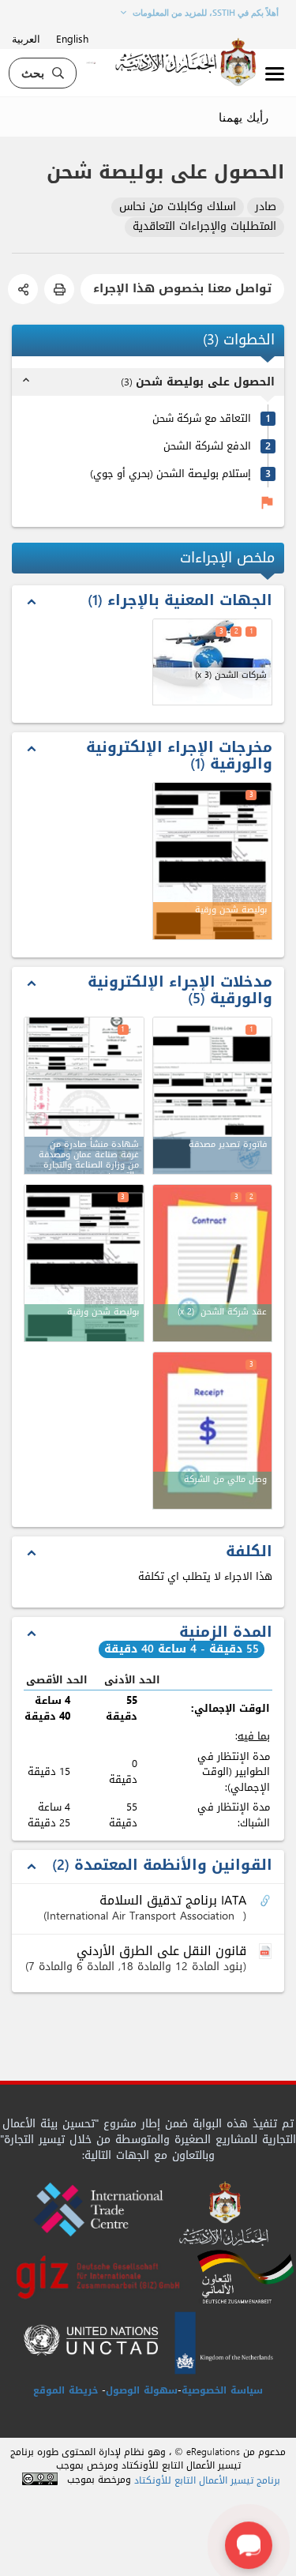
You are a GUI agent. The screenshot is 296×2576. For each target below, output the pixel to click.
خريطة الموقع (66, 2390)
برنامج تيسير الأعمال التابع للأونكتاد (207, 2481)
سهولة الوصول (142, 2390)
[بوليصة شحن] (84, 1263)
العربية (26, 38)
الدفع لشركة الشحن (207, 446)
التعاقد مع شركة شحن (202, 418)
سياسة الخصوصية (222, 2390)
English (72, 38)
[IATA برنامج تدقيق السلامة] (267, 1901)
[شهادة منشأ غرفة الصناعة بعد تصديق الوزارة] (84, 1096)
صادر (266, 207)
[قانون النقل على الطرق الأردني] (267, 1952)
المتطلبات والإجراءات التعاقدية (204, 227)
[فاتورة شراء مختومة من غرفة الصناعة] (213, 1096)
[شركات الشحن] (213, 662)
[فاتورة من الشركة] (213, 1431)
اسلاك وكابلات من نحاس (178, 207)
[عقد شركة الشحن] (213, 1263)
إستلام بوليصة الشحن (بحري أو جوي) (170, 474)
